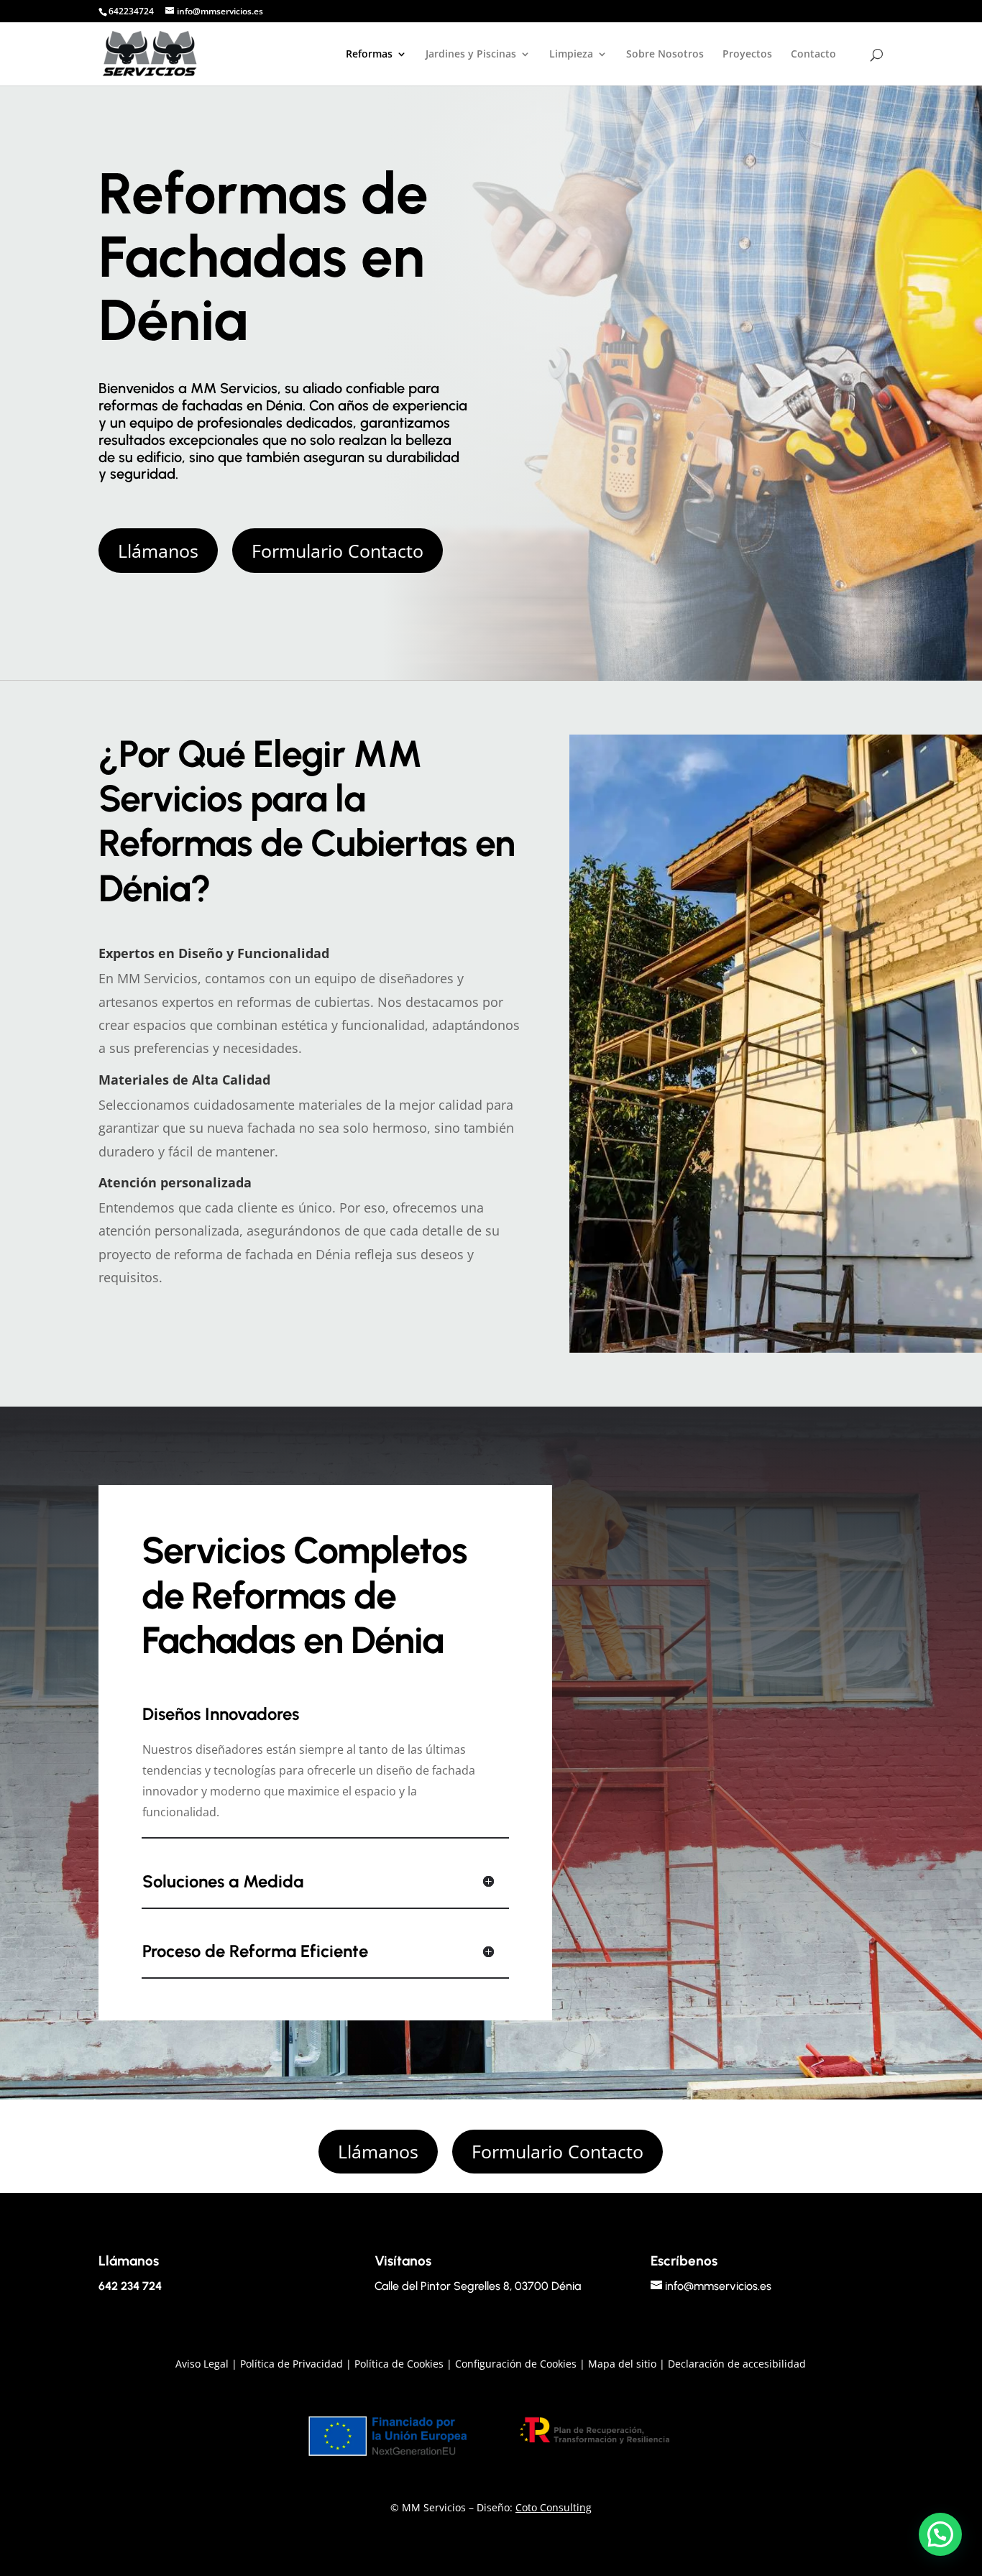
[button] (158, 551)
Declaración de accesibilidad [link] (737, 2364)
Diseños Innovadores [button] (221, 1714)
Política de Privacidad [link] (292, 2364)
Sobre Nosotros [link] (665, 55)
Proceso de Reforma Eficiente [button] (255, 1951)
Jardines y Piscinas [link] (471, 55)
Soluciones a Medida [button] (223, 1881)
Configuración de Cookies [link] (516, 2364)
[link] (150, 53)
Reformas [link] (369, 55)
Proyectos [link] (747, 55)
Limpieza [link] (571, 55)
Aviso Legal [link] (202, 2364)
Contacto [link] (813, 55)
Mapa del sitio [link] (622, 2364)
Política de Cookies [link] (399, 2364)
